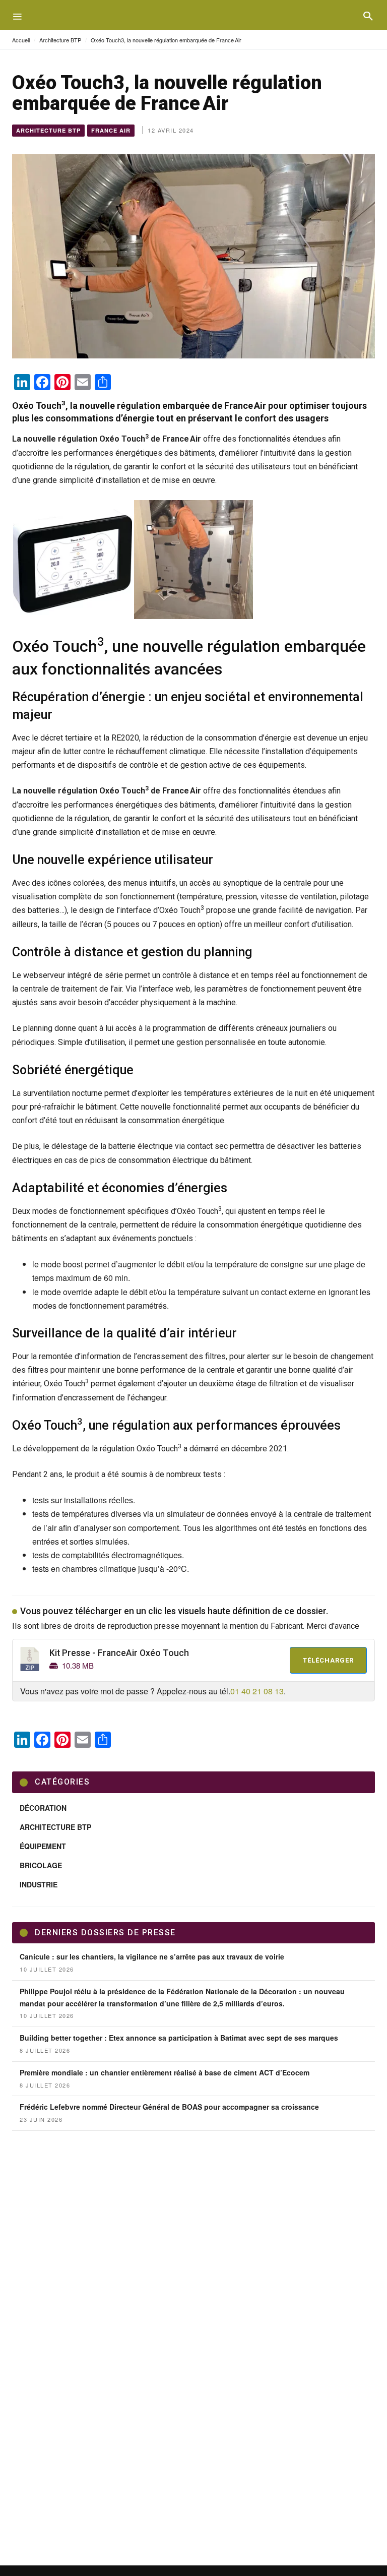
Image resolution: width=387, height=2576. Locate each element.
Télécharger (328, 1660)
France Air (111, 130)
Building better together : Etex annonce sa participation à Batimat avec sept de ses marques (179, 2038)
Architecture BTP (60, 40)
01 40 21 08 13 (257, 1691)
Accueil (21, 40)
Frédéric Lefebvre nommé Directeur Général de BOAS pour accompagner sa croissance (169, 2107)
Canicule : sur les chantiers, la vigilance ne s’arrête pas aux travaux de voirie (152, 1956)
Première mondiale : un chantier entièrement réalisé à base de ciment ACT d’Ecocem (165, 2072)
